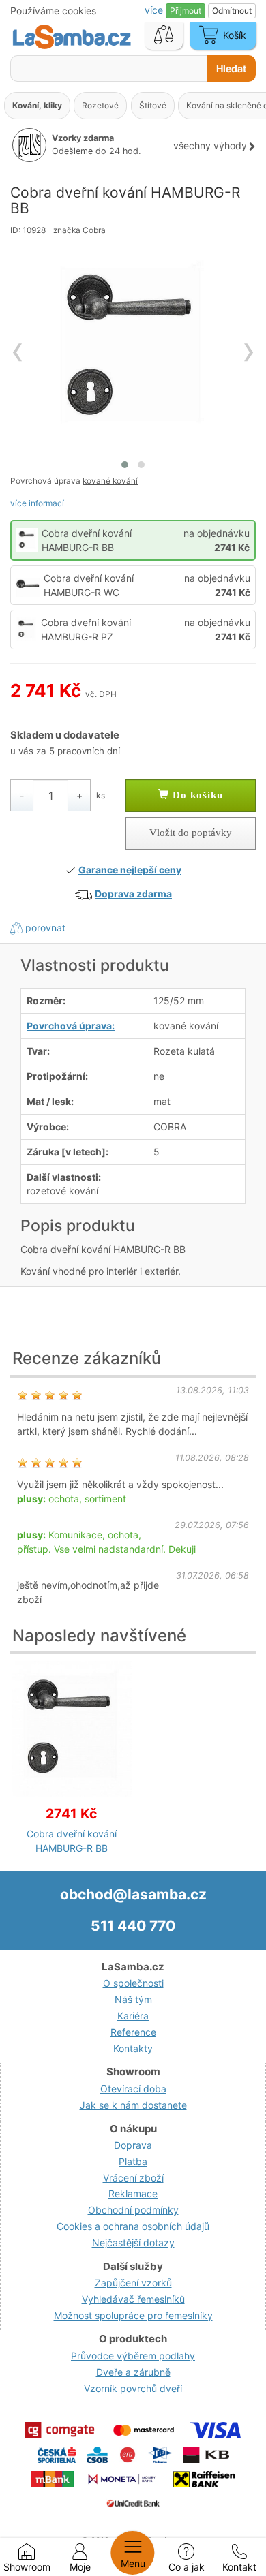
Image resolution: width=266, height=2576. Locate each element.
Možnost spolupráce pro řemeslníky (133, 2315)
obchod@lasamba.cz (133, 1894)
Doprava (133, 2145)
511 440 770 (133, 1926)
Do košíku (196, 795)
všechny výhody (210, 145)
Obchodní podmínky (133, 2210)
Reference (133, 2032)
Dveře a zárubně (133, 2372)
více (155, 10)
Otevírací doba (133, 2089)
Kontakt (239, 2567)
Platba (133, 2161)
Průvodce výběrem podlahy (133, 2356)
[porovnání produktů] (164, 36)
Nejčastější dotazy (133, 2243)
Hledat (231, 68)
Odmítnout (232, 11)
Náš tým (133, 1999)
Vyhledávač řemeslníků (133, 2299)
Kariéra (133, 2016)
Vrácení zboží (133, 2178)
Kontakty (133, 2048)
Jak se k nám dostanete (133, 2105)
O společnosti (133, 1983)
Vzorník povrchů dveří (133, 2388)
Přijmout (186, 11)
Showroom (27, 2567)
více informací (37, 503)
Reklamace (133, 2193)
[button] (125, 465)
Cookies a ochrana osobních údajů (133, 2226)
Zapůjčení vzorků (133, 2283)
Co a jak (187, 2567)
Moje (80, 2567)
